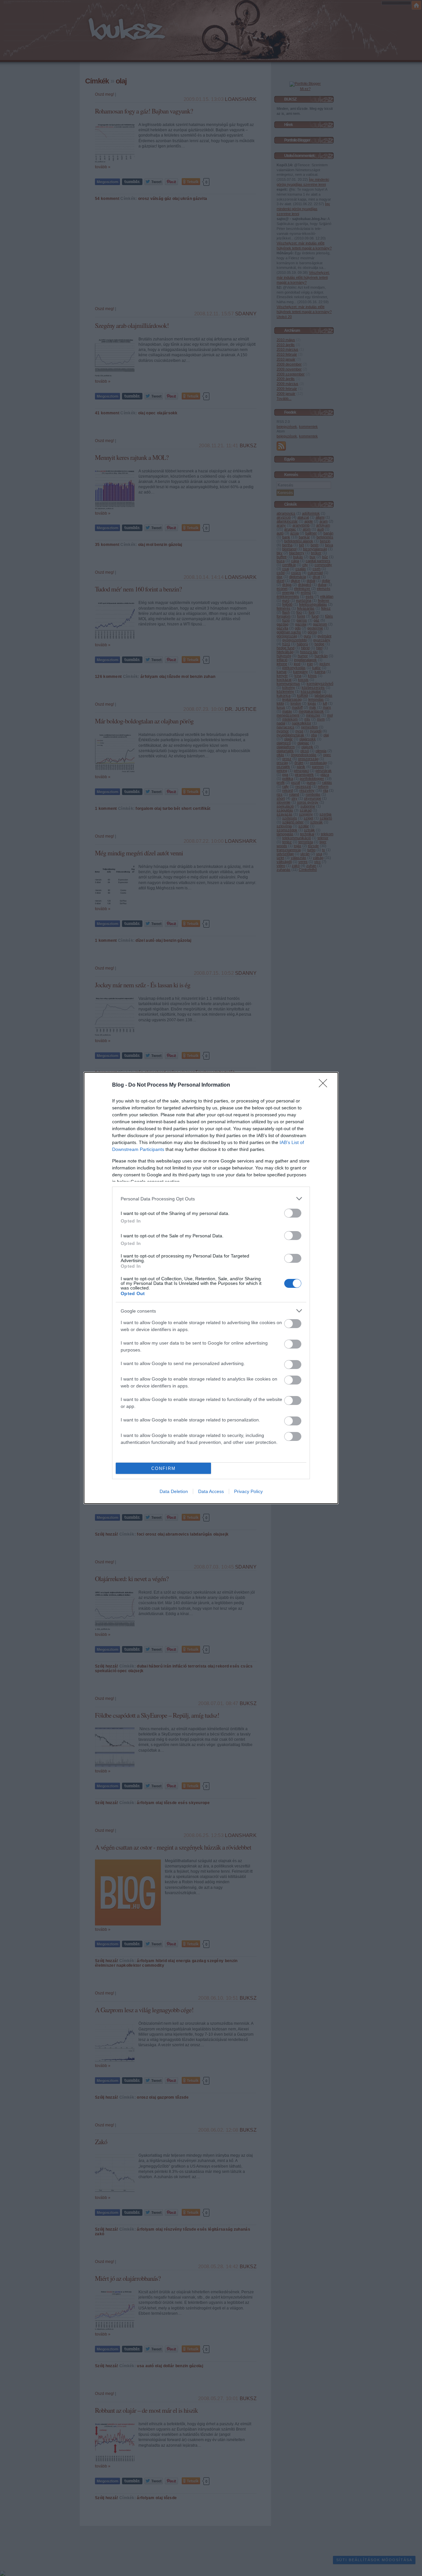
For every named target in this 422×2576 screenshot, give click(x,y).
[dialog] (211, 1288)
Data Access (211, 1491)
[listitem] (211, 1199)
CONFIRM (164, 1468)
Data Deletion (174, 1491)
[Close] (325, 1085)
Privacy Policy (248, 1491)
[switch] (293, 1213)
